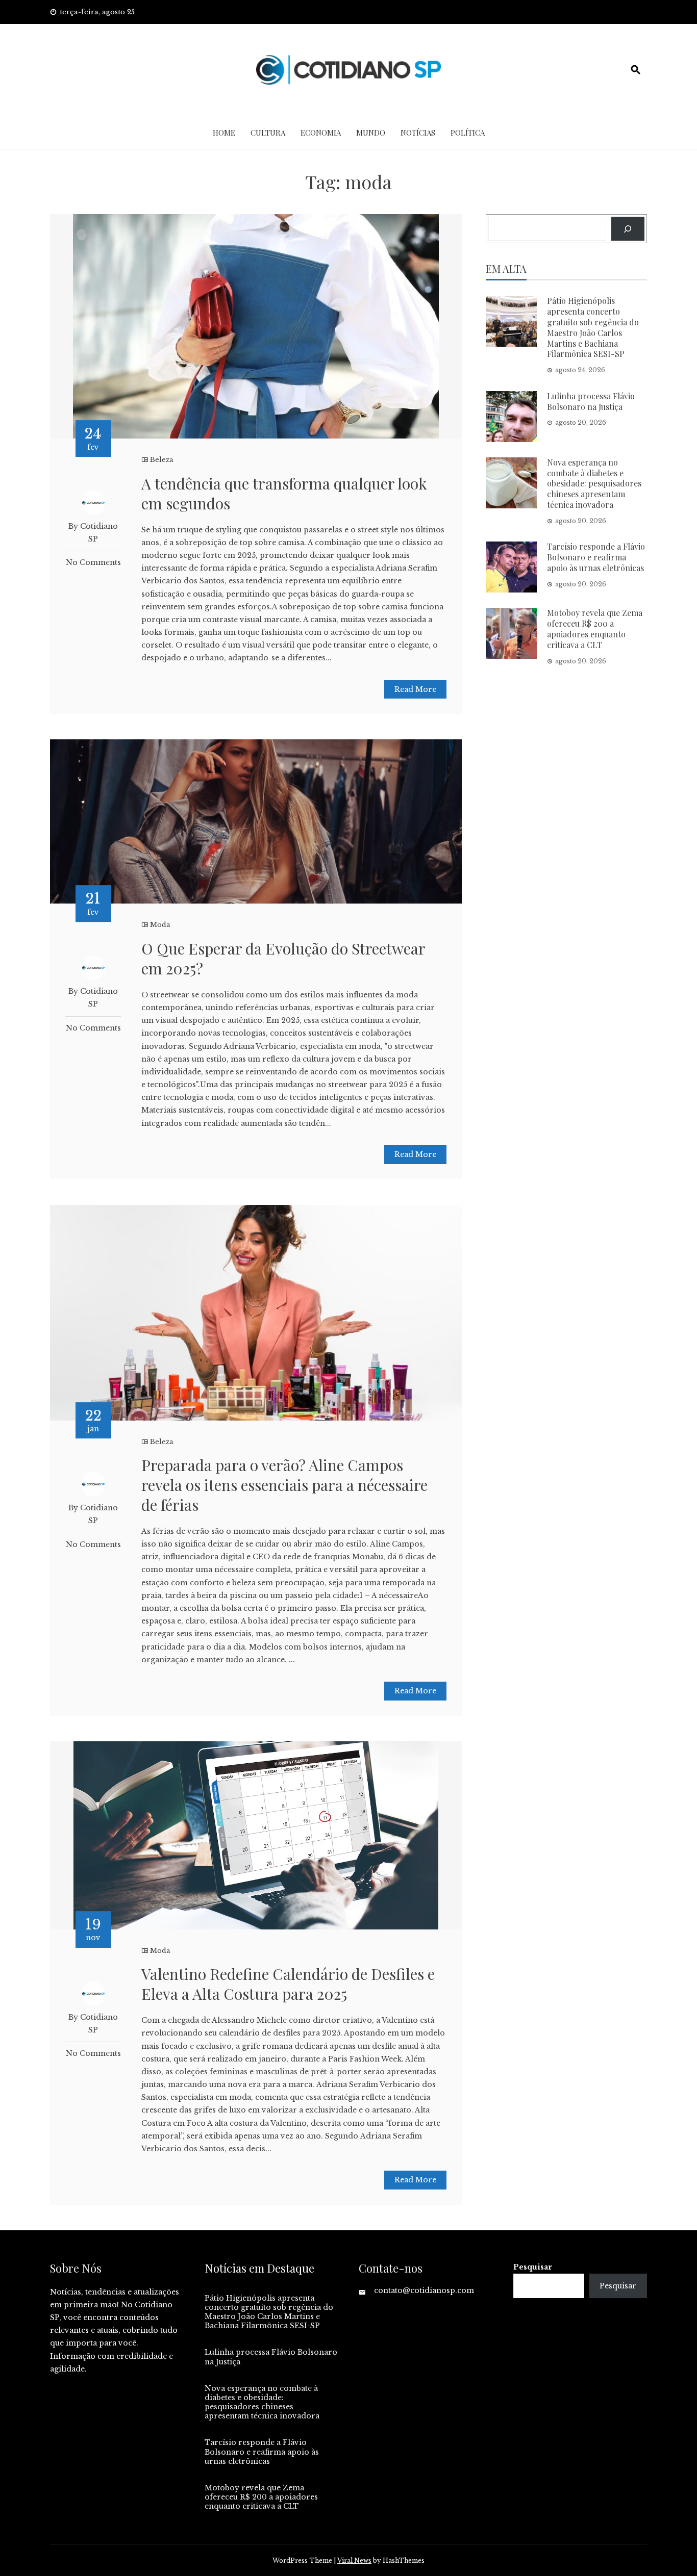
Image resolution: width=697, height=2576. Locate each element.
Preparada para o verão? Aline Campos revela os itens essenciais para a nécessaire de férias (284, 1485)
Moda (160, 925)
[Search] (628, 229)
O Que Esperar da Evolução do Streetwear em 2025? (283, 958)
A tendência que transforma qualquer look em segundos (284, 493)
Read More (415, 689)
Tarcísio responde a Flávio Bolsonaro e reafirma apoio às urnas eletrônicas (596, 557)
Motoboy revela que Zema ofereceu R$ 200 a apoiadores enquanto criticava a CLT (595, 628)
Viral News (354, 2560)
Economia (321, 133)
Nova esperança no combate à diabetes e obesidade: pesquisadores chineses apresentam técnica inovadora (594, 483)
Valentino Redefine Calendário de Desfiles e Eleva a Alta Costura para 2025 (288, 1984)
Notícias (418, 133)
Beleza (162, 460)
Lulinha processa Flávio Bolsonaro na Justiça (591, 401)
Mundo (371, 133)
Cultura (268, 133)
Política (468, 133)
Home (224, 133)
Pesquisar (533, 2267)
